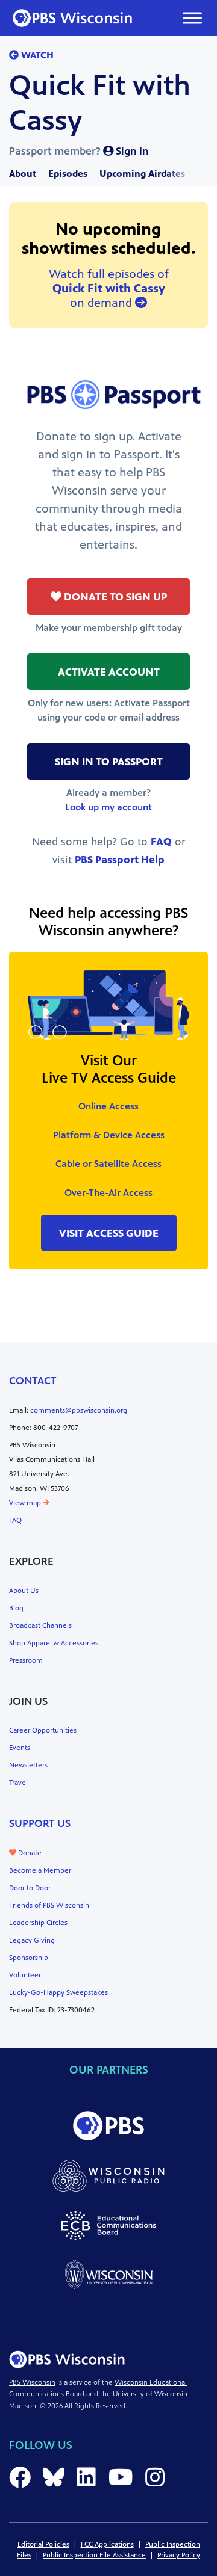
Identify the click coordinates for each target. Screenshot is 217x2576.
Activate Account (109, 672)
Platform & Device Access (109, 1135)
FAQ (161, 842)
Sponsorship (29, 1958)
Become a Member (40, 1870)
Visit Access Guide (109, 1233)
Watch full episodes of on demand (109, 288)
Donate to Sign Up (114, 597)
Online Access (108, 1106)
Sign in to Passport (109, 762)
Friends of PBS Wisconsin (49, 1905)
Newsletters (28, 1765)
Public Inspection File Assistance (94, 2555)
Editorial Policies (43, 2544)
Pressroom (26, 1660)
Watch (36, 55)
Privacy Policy (179, 2555)
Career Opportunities (43, 1730)
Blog (16, 1608)
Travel (18, 1783)
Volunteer (25, 1975)
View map (26, 1503)
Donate (29, 1853)
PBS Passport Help (120, 860)
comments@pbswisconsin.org (79, 1410)
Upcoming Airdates (142, 174)
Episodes (68, 174)
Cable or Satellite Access (108, 1164)
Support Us (40, 1823)
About (23, 174)
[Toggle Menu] (192, 18)
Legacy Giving (32, 1940)
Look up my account (108, 807)
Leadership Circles (38, 1923)
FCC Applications (107, 2544)
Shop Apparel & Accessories (54, 1643)
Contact (33, 1381)
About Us (24, 1591)
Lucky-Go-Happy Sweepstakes (58, 1992)
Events (20, 1748)
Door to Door (30, 1888)
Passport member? (79, 151)
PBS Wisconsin (32, 2382)
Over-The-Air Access (108, 1193)
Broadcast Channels (40, 1625)
